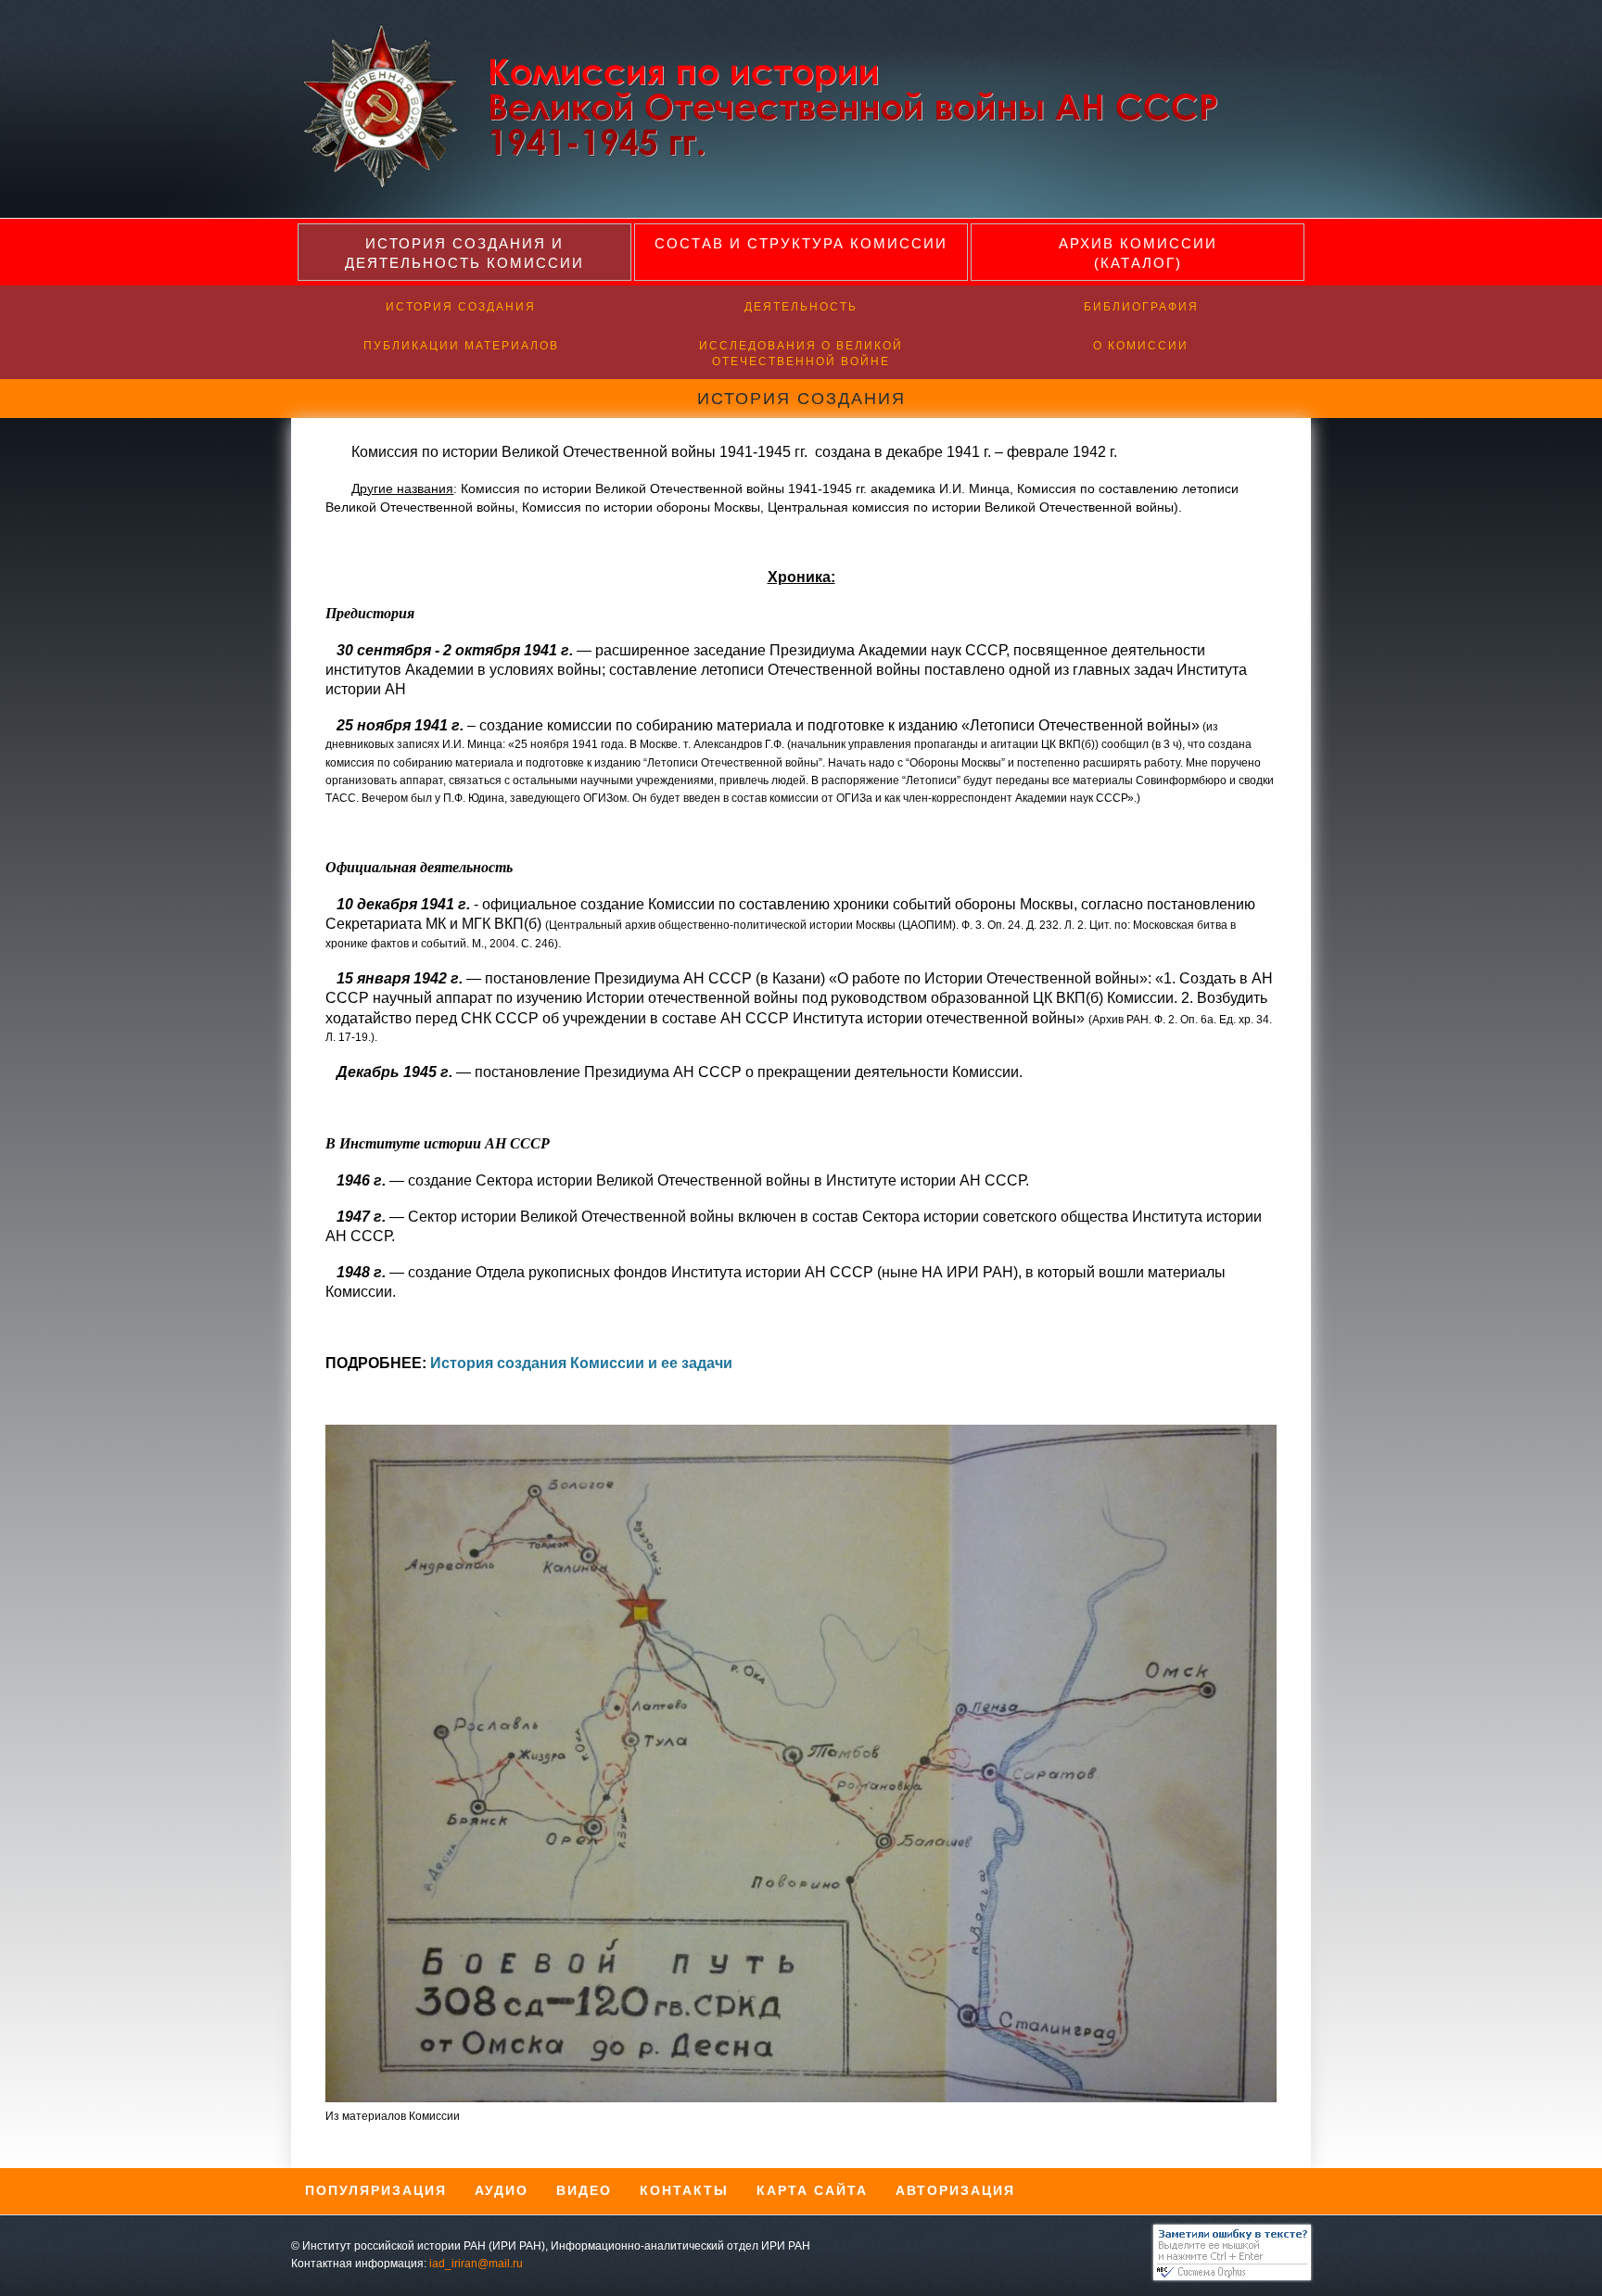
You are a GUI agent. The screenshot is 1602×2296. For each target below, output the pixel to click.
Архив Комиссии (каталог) (1138, 253)
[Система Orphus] (1227, 2277)
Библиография (1141, 307)
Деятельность (801, 307)
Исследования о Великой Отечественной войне (801, 354)
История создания (461, 307)
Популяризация (376, 2190)
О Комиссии (1141, 346)
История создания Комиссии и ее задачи (581, 1363)
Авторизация (955, 2190)
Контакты (684, 2190)
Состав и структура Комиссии (801, 243)
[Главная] (775, 185)
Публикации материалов (461, 346)
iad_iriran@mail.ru (476, 2264)
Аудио (502, 2190)
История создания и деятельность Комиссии (464, 253)
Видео (584, 2190)
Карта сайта (812, 2190)
